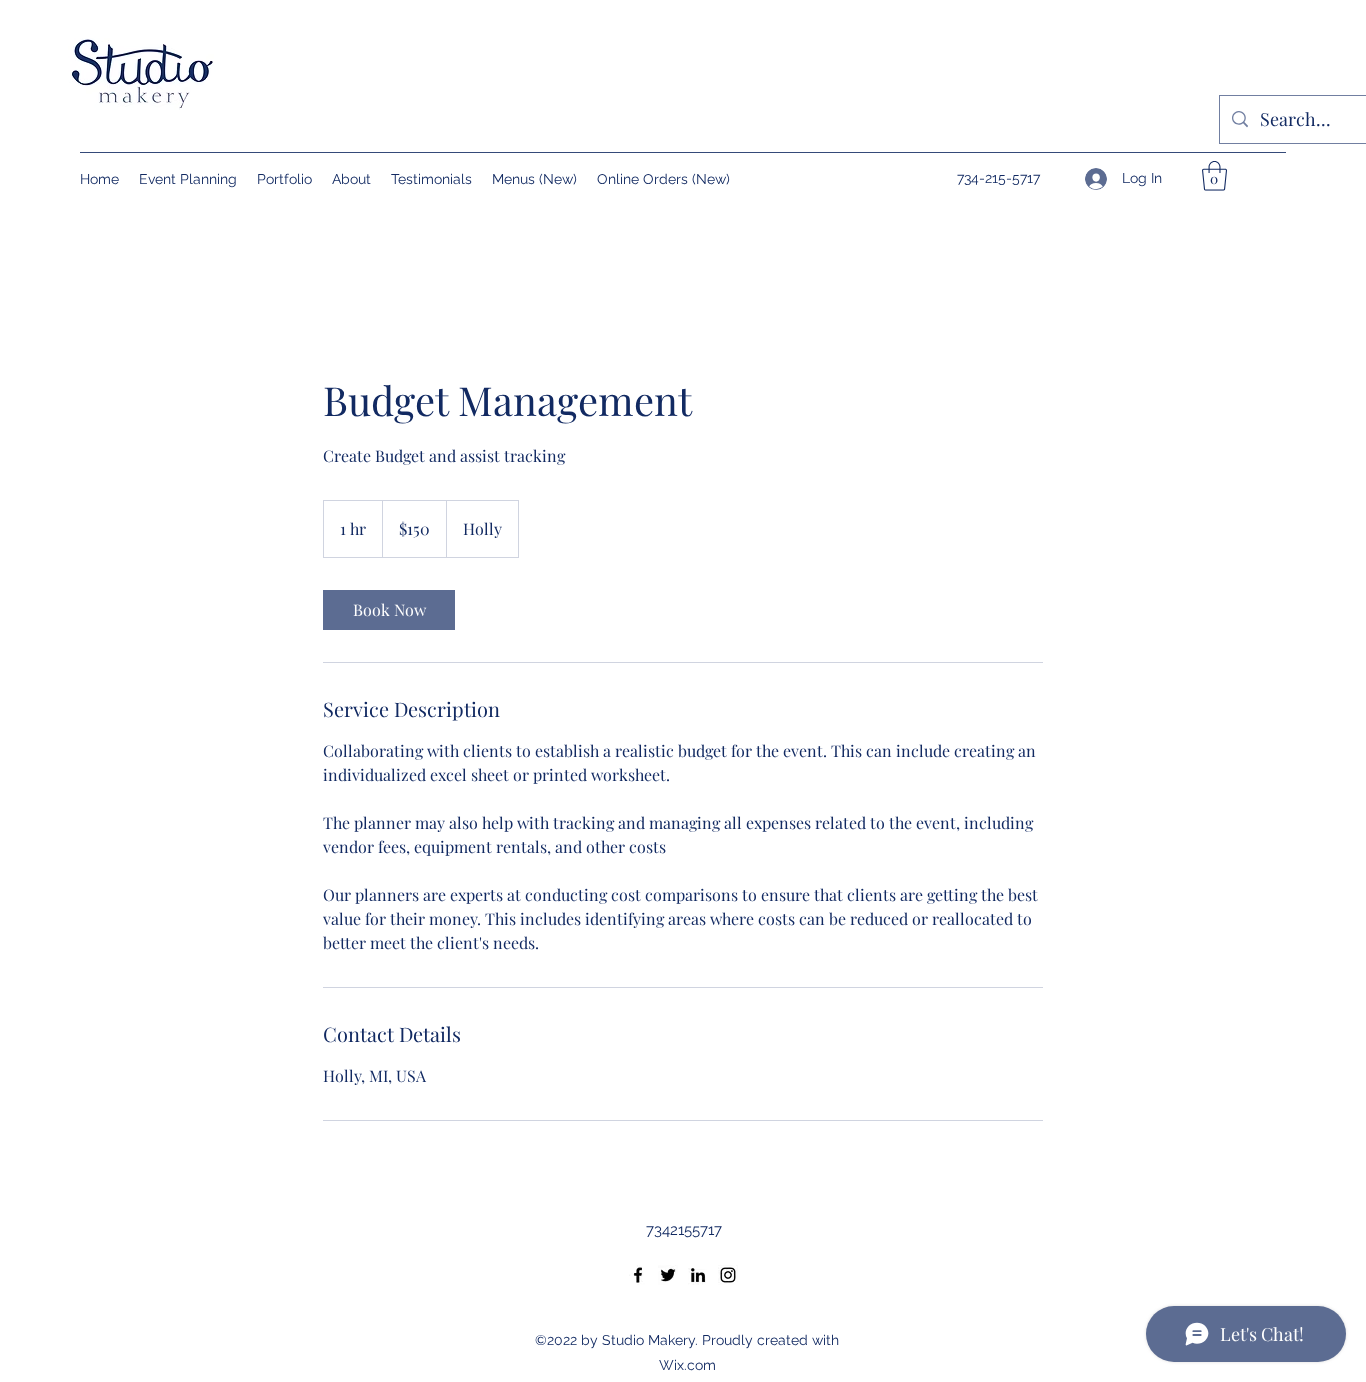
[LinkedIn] (698, 1275)
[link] (389, 610)
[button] (1214, 176)
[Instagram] (728, 1275)
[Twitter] (668, 1275)
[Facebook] (638, 1275)
